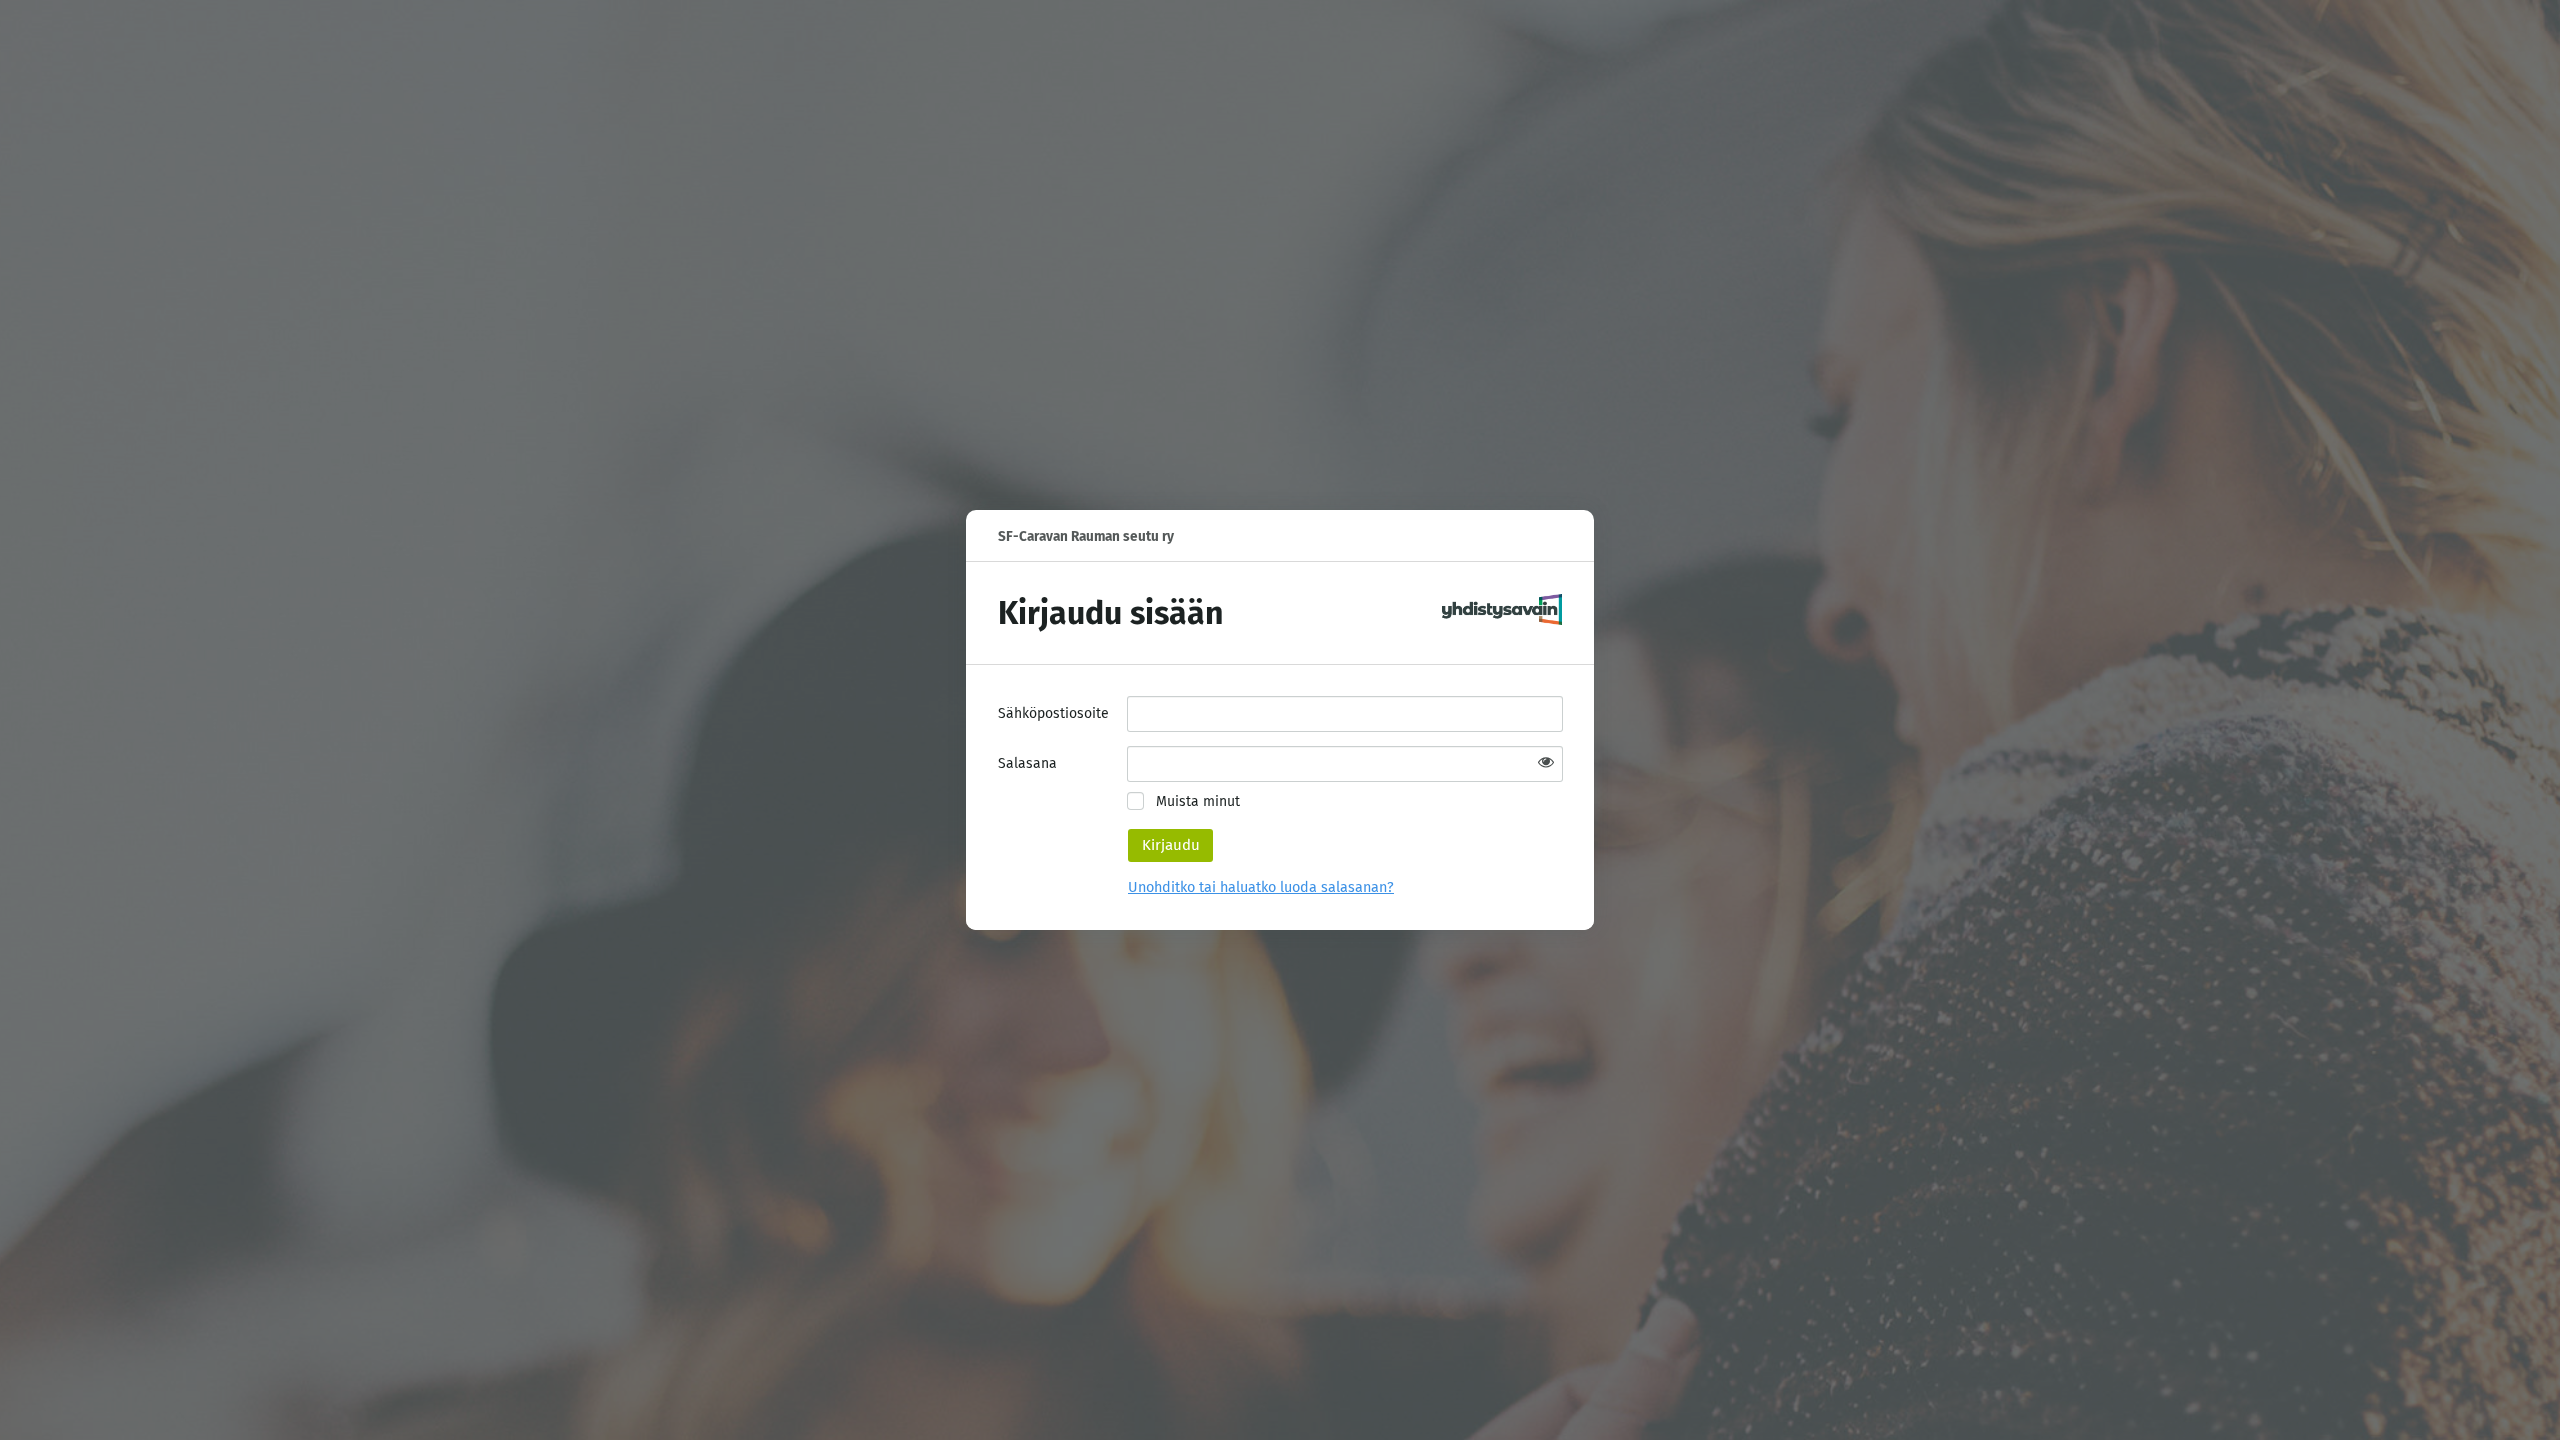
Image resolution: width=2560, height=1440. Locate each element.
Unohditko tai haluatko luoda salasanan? (1261, 887)
